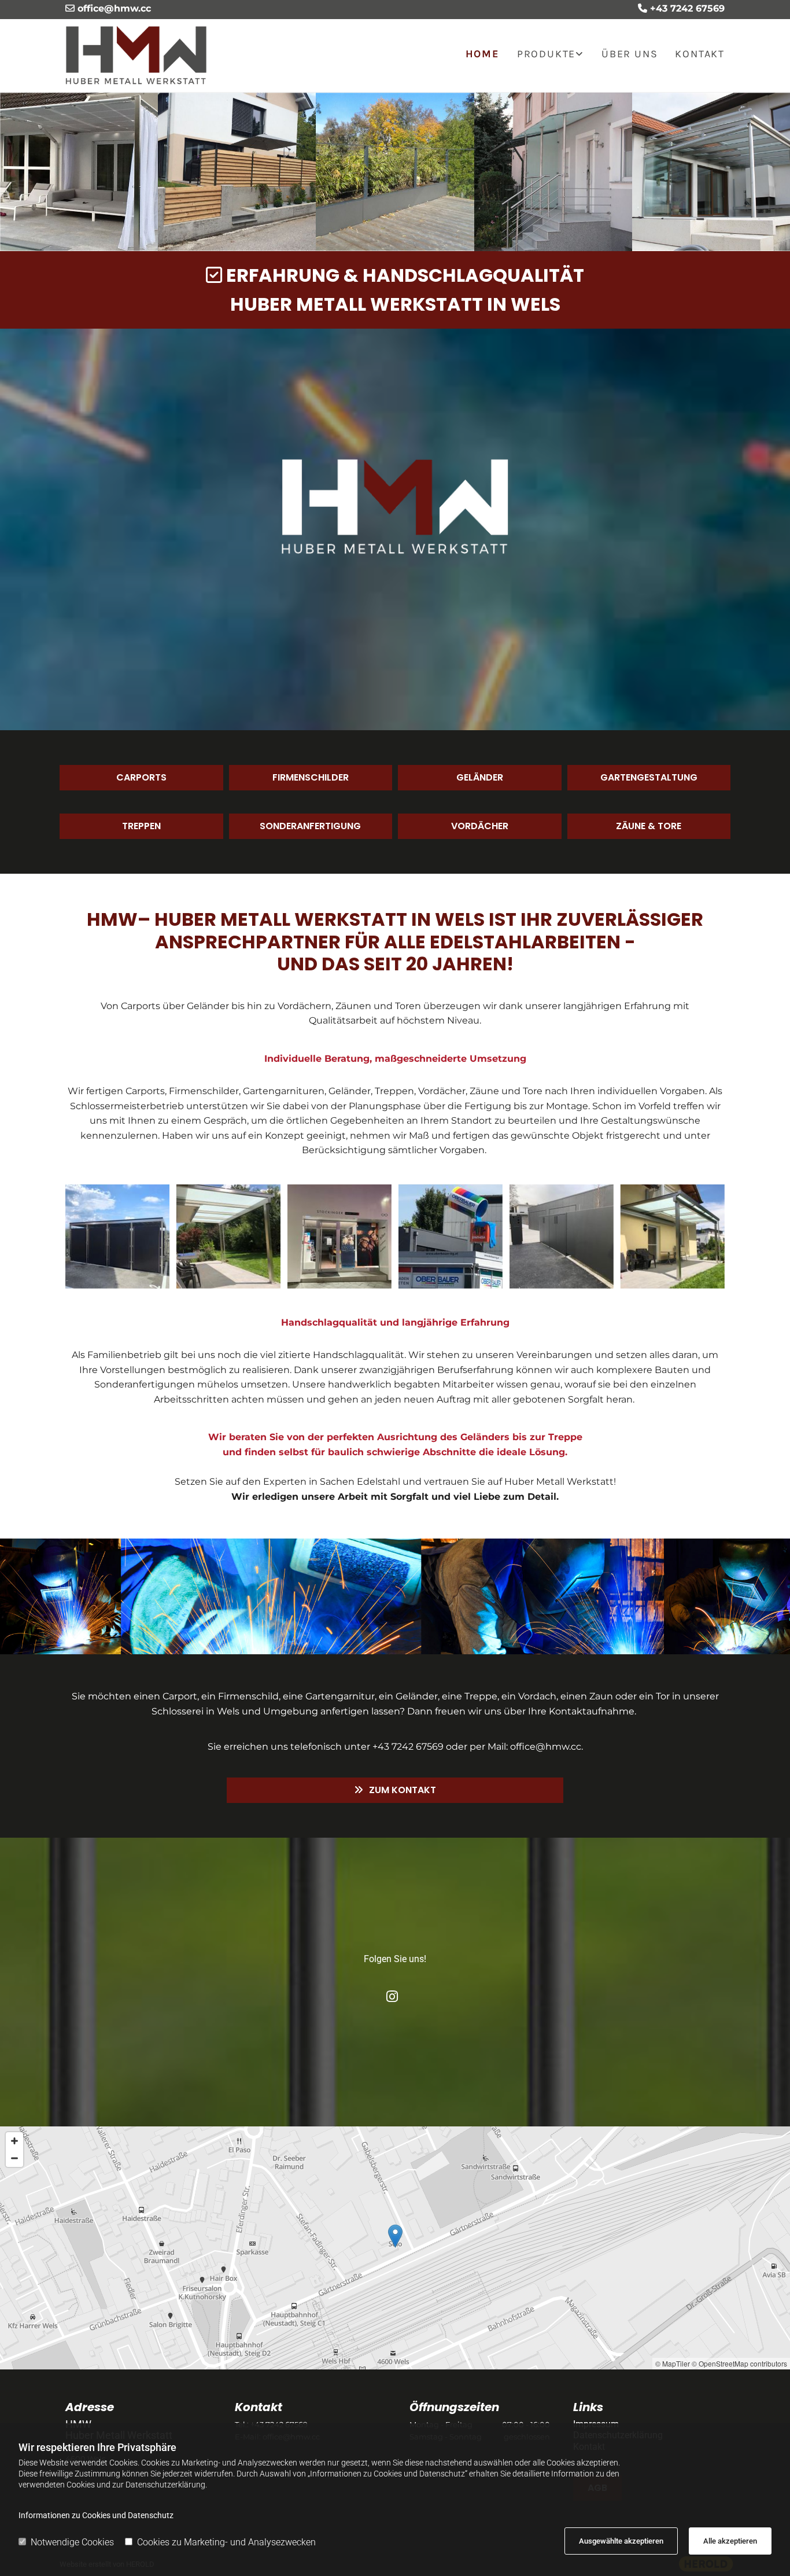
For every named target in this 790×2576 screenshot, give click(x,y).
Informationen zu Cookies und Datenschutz (96, 2515)
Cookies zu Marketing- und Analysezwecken (226, 2542)
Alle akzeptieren (730, 2541)
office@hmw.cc (114, 8)
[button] (141, 778)
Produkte (546, 54)
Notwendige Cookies (72, 2542)
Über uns (630, 54)
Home (483, 54)
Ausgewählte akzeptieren (621, 2541)
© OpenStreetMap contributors (739, 2363)
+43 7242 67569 (687, 8)
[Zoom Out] (14, 2158)
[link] (542, 56)
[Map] (395, 2248)
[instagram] (392, 1996)
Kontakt (700, 54)
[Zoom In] (14, 2141)
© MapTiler (673, 2363)
